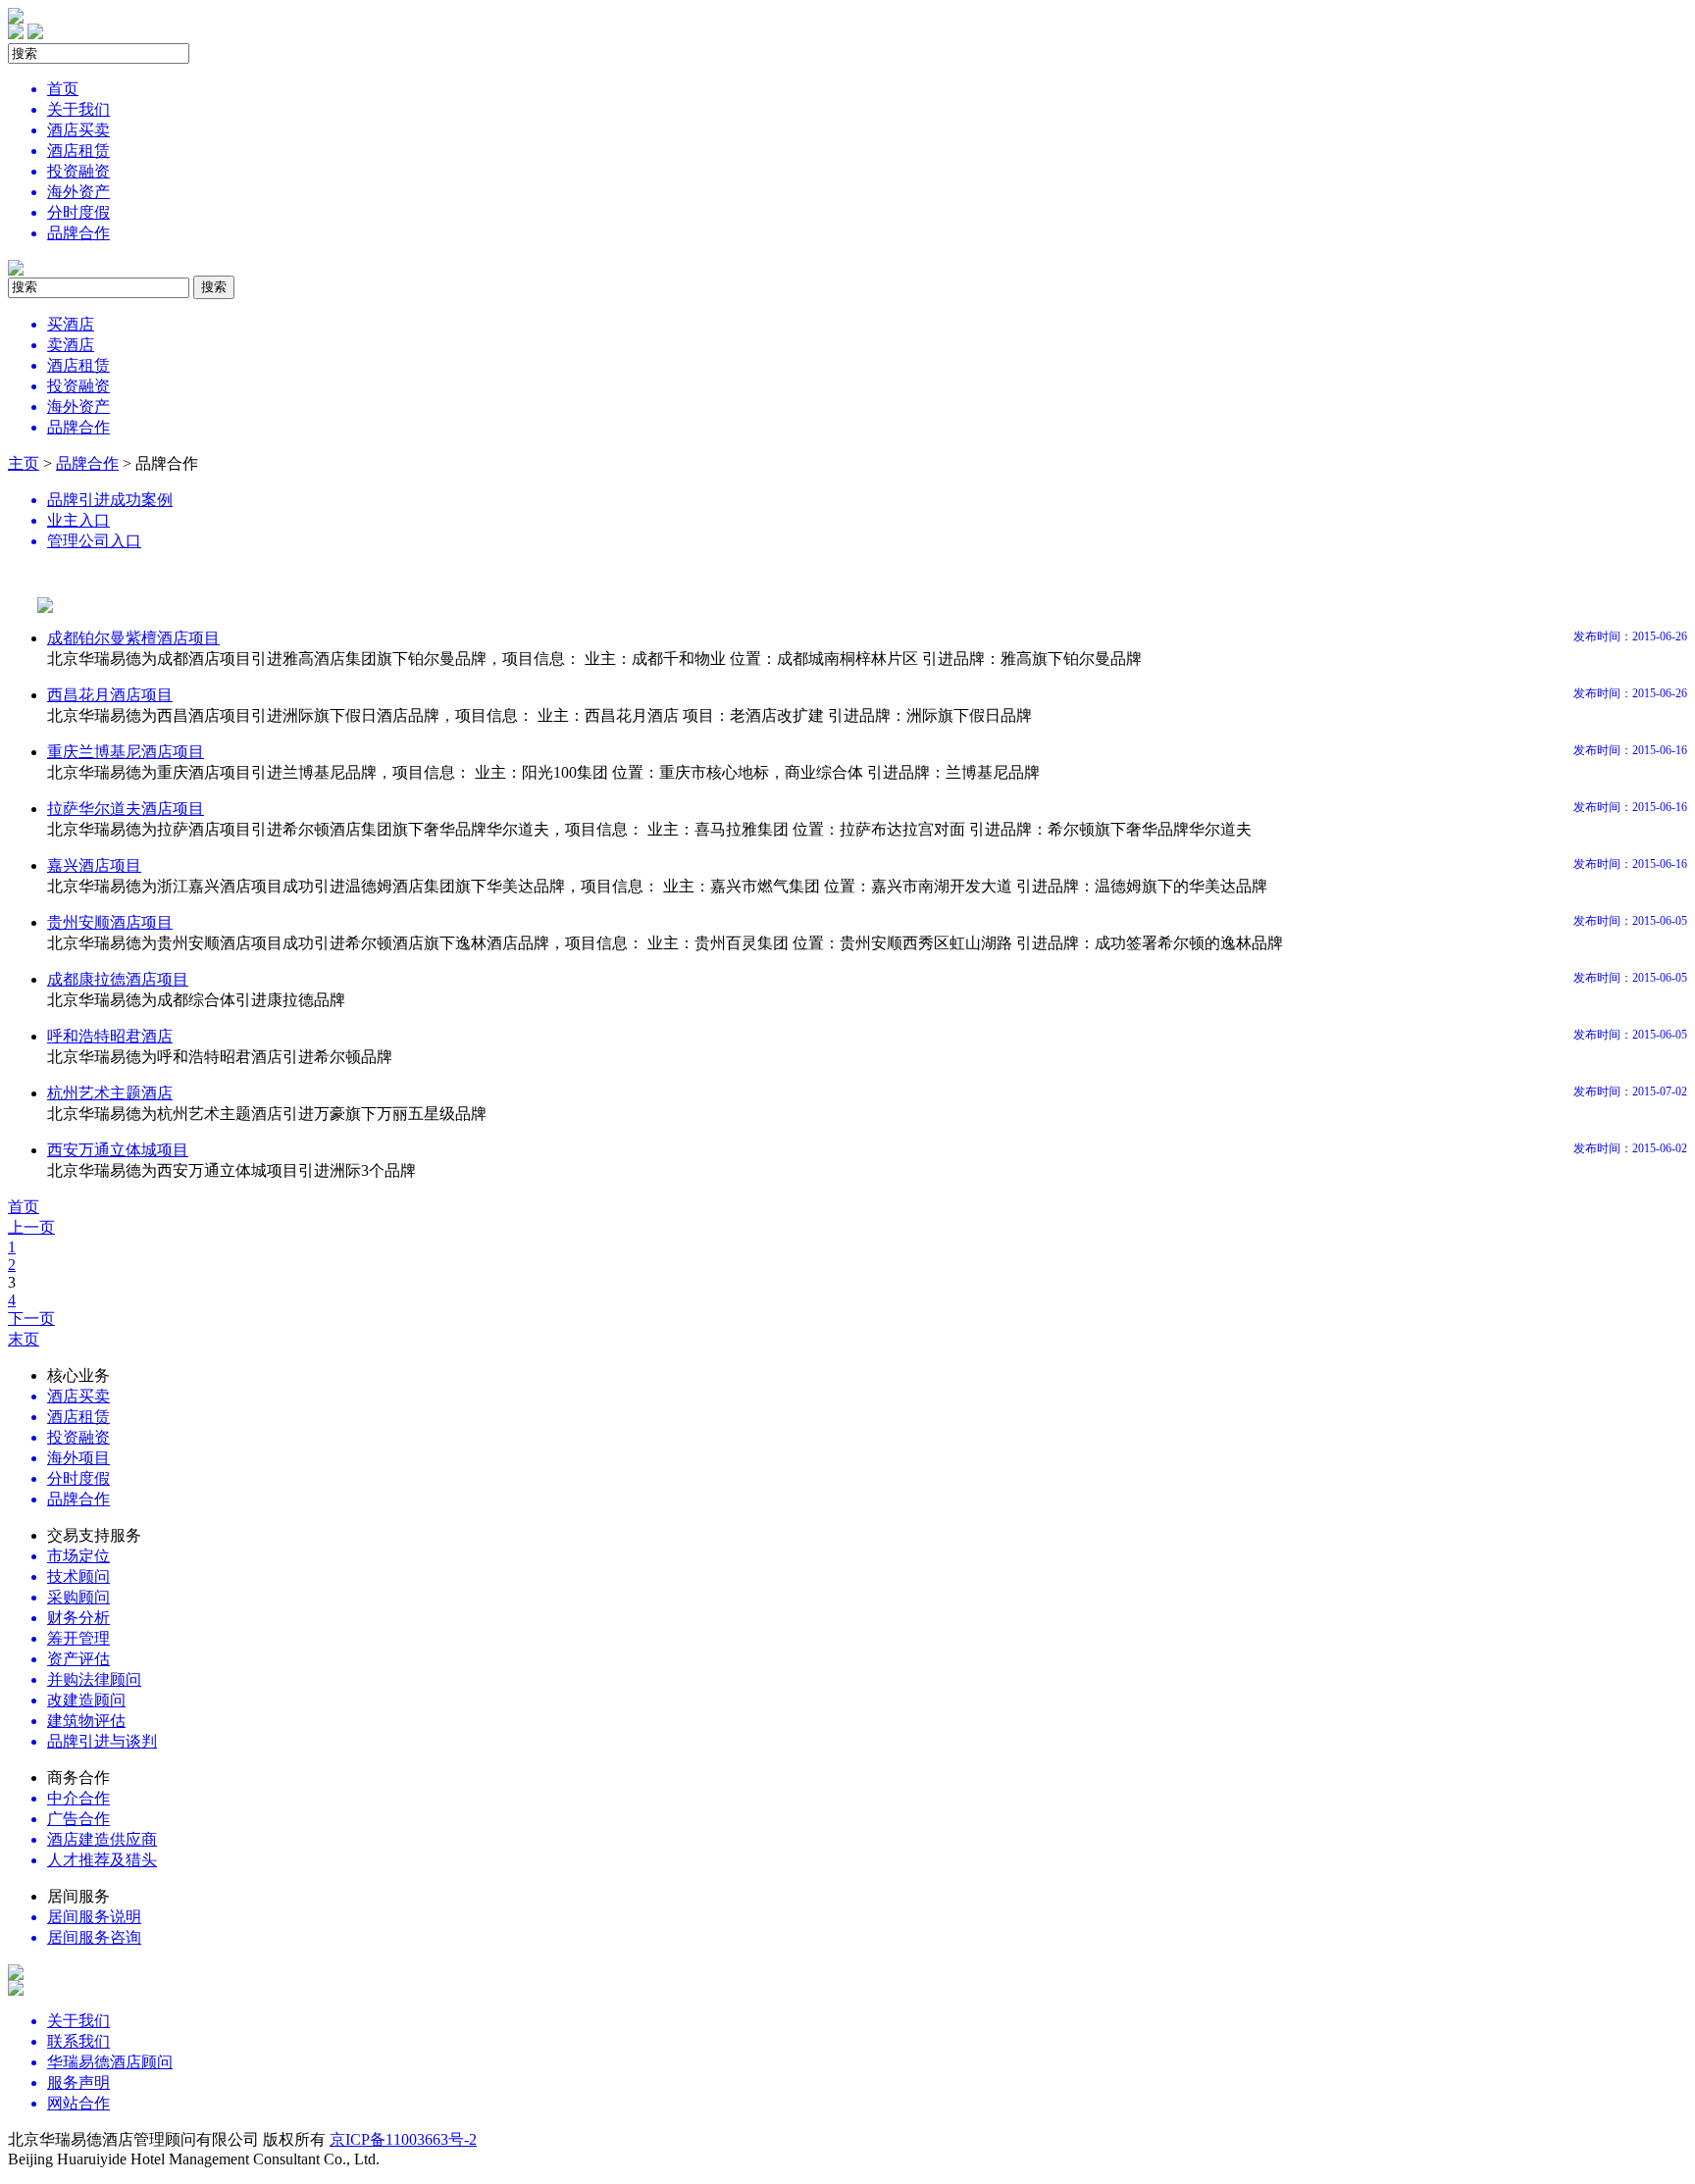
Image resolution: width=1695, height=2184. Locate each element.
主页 (24, 463)
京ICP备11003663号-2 (403, 2139)
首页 (24, 1207)
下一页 (31, 1319)
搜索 (214, 287)
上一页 (31, 1227)
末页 (24, 1339)
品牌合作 (87, 463)
